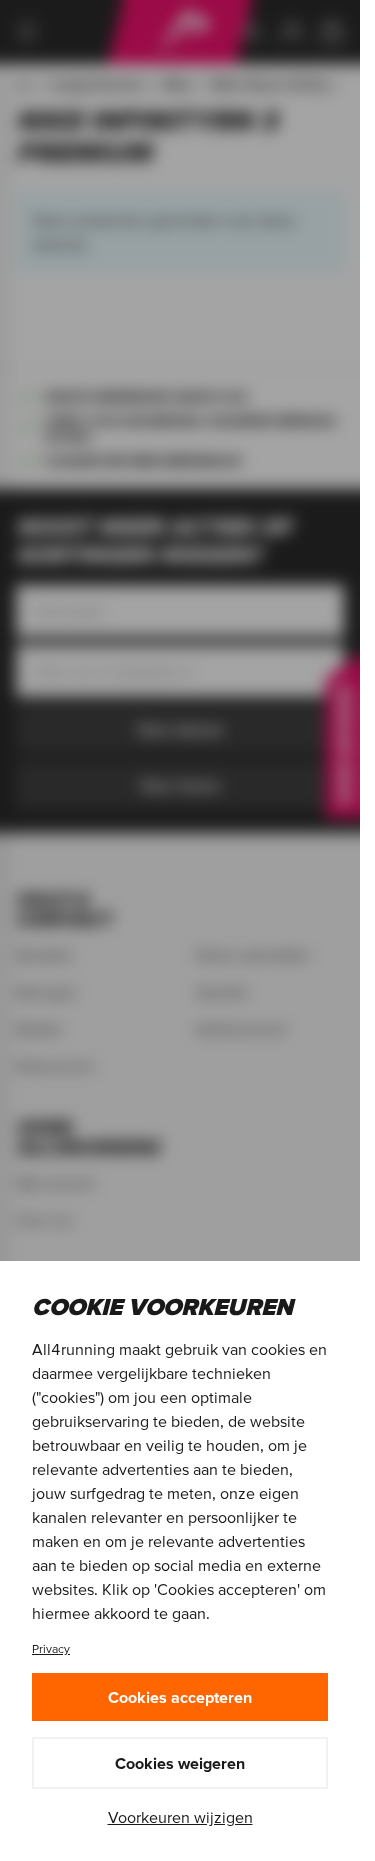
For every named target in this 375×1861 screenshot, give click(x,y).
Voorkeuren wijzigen (180, 1817)
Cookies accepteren (180, 1697)
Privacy (51, 1648)
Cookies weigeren (180, 1763)
